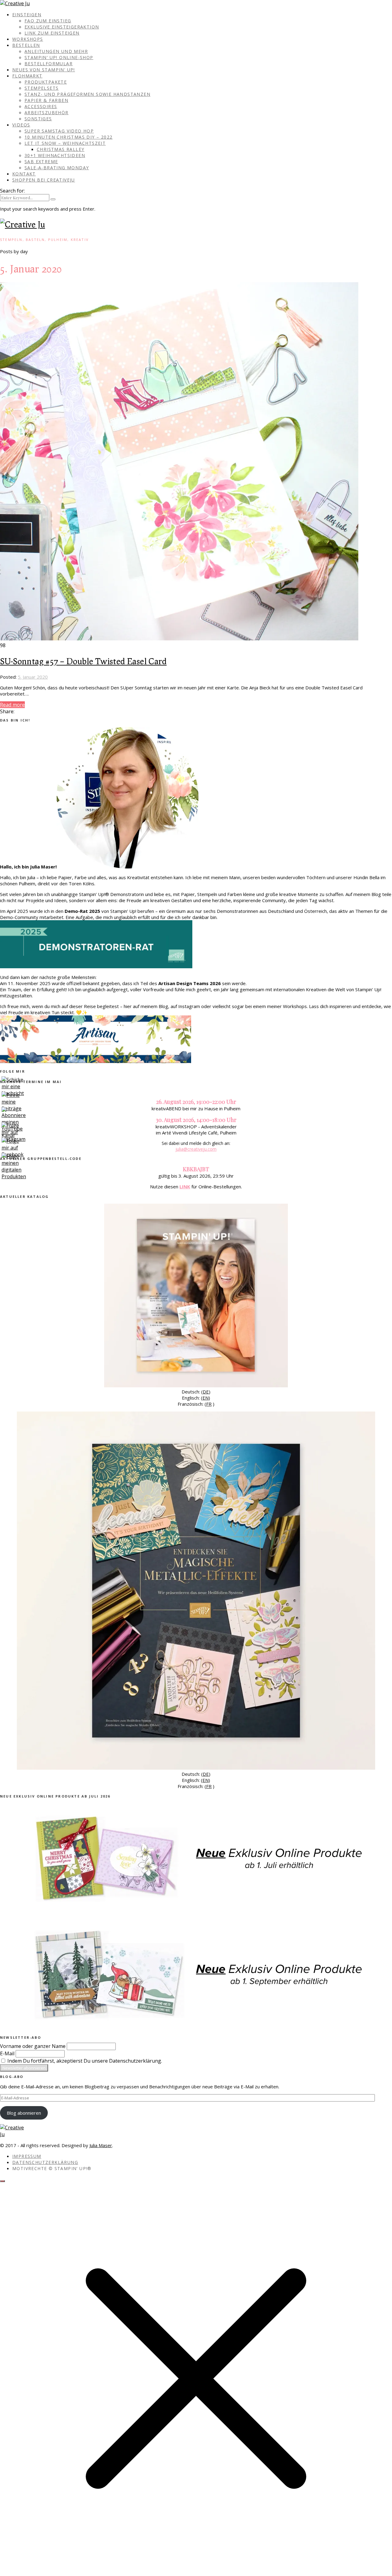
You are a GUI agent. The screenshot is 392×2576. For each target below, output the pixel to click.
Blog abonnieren (24, 2113)
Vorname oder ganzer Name (33, 2046)
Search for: (12, 191)
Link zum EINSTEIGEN (52, 33)
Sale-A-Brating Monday (57, 168)
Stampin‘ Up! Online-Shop (59, 57)
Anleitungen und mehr (56, 51)
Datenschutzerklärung (45, 2162)
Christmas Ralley (60, 149)
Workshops (28, 39)
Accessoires (41, 106)
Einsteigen (27, 15)
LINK (185, 1187)
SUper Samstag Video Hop (59, 131)
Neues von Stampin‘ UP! (44, 70)
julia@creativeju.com (196, 1149)
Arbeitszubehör (47, 112)
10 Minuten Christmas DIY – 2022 (68, 137)
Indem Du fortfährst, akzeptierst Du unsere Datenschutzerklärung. (84, 2061)
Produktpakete (46, 82)
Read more (12, 705)
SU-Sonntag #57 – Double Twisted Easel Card (83, 661)
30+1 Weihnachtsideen (55, 155)
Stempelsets (41, 88)
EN (205, 1398)
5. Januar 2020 (33, 677)
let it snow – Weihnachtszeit (65, 143)
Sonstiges (38, 119)
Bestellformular (49, 64)
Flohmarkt (27, 76)
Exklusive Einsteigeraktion (62, 27)
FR (209, 1404)
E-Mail (7, 2053)
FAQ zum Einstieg (48, 21)
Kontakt (24, 174)
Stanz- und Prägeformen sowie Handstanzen (87, 94)
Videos (21, 125)
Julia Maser (101, 2145)
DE (206, 1392)
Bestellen (26, 45)
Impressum (27, 2156)
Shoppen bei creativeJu (44, 180)
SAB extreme (41, 161)
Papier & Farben (46, 100)
